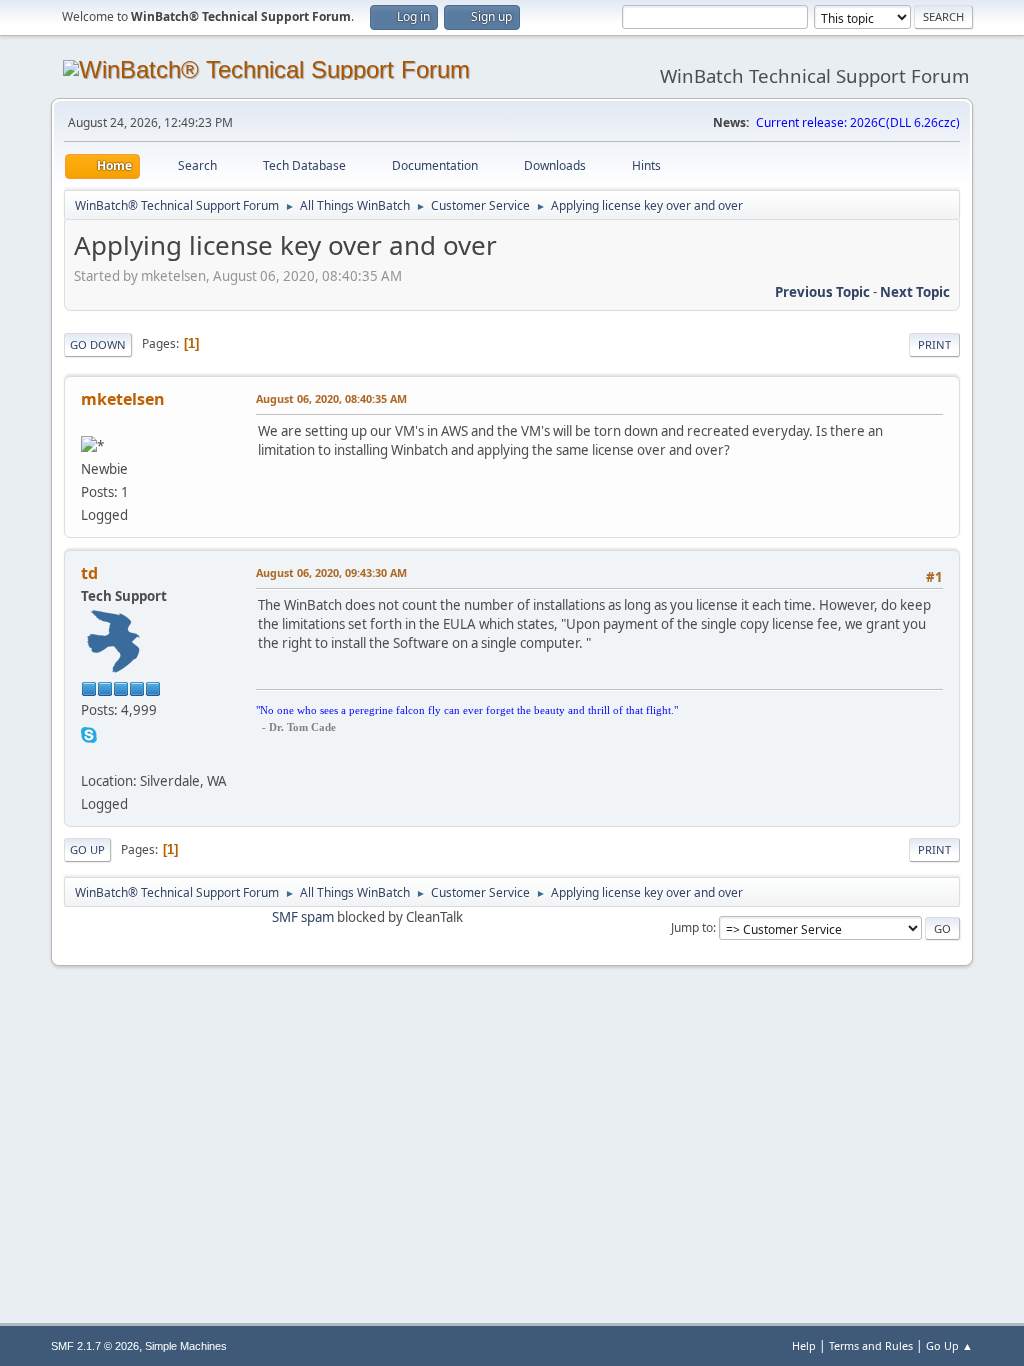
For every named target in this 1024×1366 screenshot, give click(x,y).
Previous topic (822, 292)
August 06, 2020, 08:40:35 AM (331, 398)
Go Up (87, 849)
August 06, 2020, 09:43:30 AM (331, 572)
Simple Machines (186, 1346)
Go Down (98, 344)
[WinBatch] (89, 756)
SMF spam (303, 917)
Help (804, 1345)
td (89, 573)
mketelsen (123, 399)
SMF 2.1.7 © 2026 (95, 1346)
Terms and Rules (871, 1345)
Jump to (692, 927)
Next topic (915, 292)
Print (934, 344)
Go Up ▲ (949, 1345)
